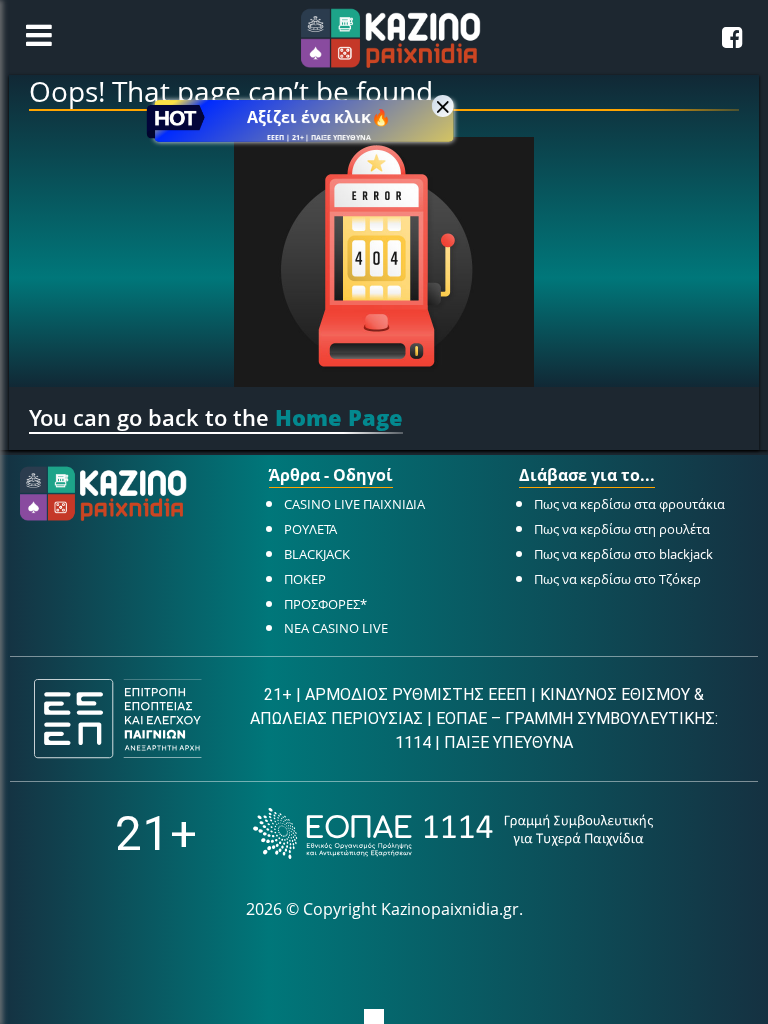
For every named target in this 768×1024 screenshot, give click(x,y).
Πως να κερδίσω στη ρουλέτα (622, 529)
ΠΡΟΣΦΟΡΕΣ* (325, 604)
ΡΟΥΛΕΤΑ (310, 529)
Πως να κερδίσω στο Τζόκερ (617, 579)
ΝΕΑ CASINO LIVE (336, 628)
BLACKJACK (317, 554)
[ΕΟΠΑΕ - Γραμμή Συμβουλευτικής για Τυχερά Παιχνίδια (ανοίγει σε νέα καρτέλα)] (453, 833)
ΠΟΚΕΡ (305, 579)
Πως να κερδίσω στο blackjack (623, 554)
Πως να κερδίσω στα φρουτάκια (629, 504)
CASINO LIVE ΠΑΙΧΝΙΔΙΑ (354, 504)
